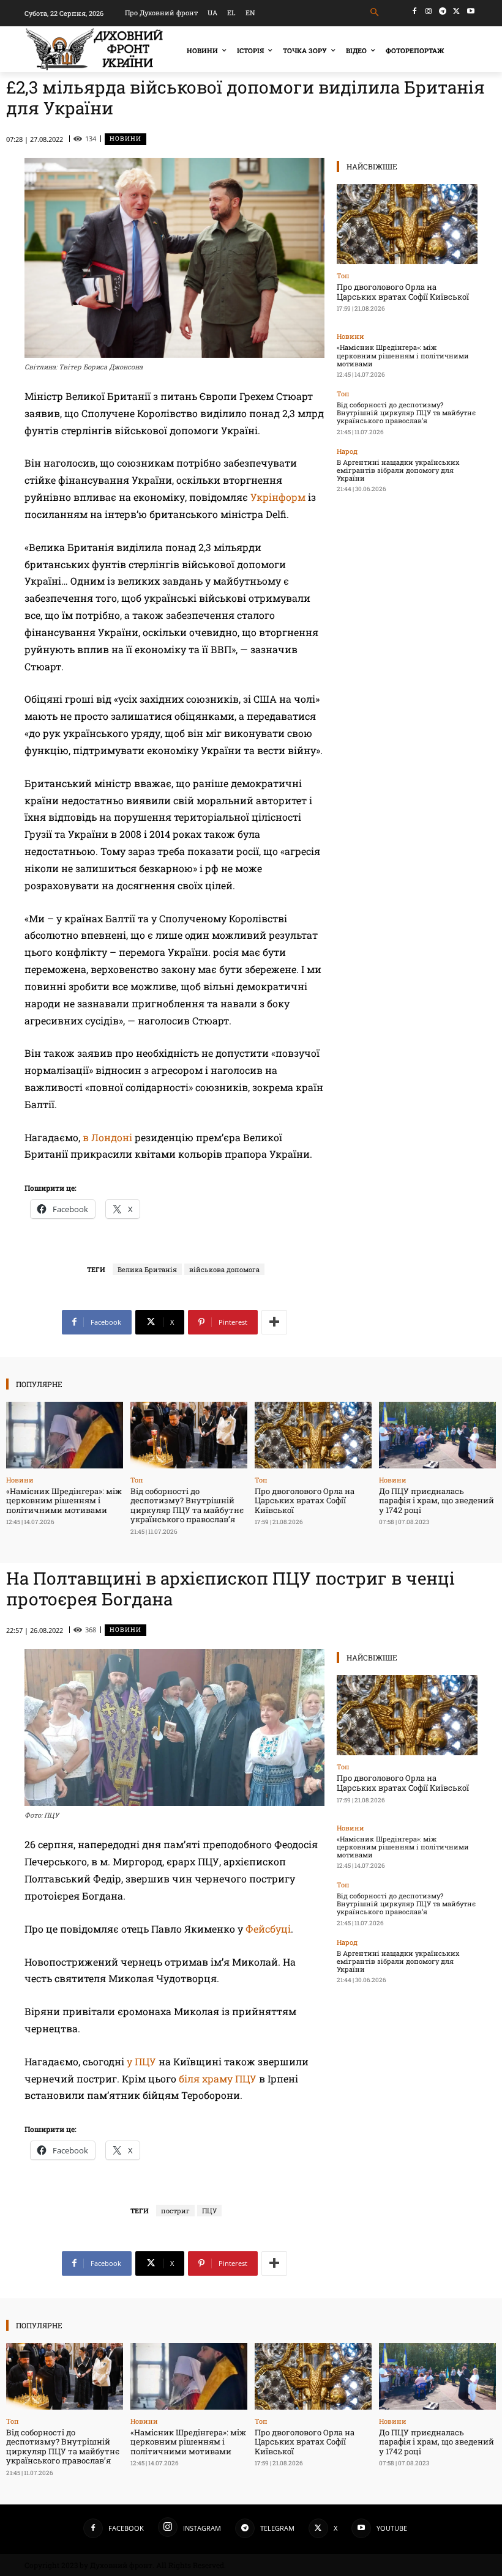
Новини (125, 139)
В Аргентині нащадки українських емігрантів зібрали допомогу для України (398, 470)
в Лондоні (109, 1137)
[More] (274, 1322)
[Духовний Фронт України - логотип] (94, 49)
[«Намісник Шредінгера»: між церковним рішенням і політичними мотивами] (65, 1435)
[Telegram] (443, 11)
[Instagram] (429, 11)
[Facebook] (415, 11)
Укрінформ (279, 497)
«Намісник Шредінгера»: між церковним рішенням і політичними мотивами (403, 355)
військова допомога (224, 1269)
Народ (347, 451)
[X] (456, 11)
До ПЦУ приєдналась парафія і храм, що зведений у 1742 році (436, 1501)
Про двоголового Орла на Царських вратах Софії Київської (403, 292)
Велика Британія (147, 1269)
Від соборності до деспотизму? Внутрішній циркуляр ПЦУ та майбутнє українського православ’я (406, 413)
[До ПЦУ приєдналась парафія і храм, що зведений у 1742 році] (437, 1435)
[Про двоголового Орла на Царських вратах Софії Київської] (407, 224)
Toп (343, 276)
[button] (375, 13)
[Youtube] (470, 11)
